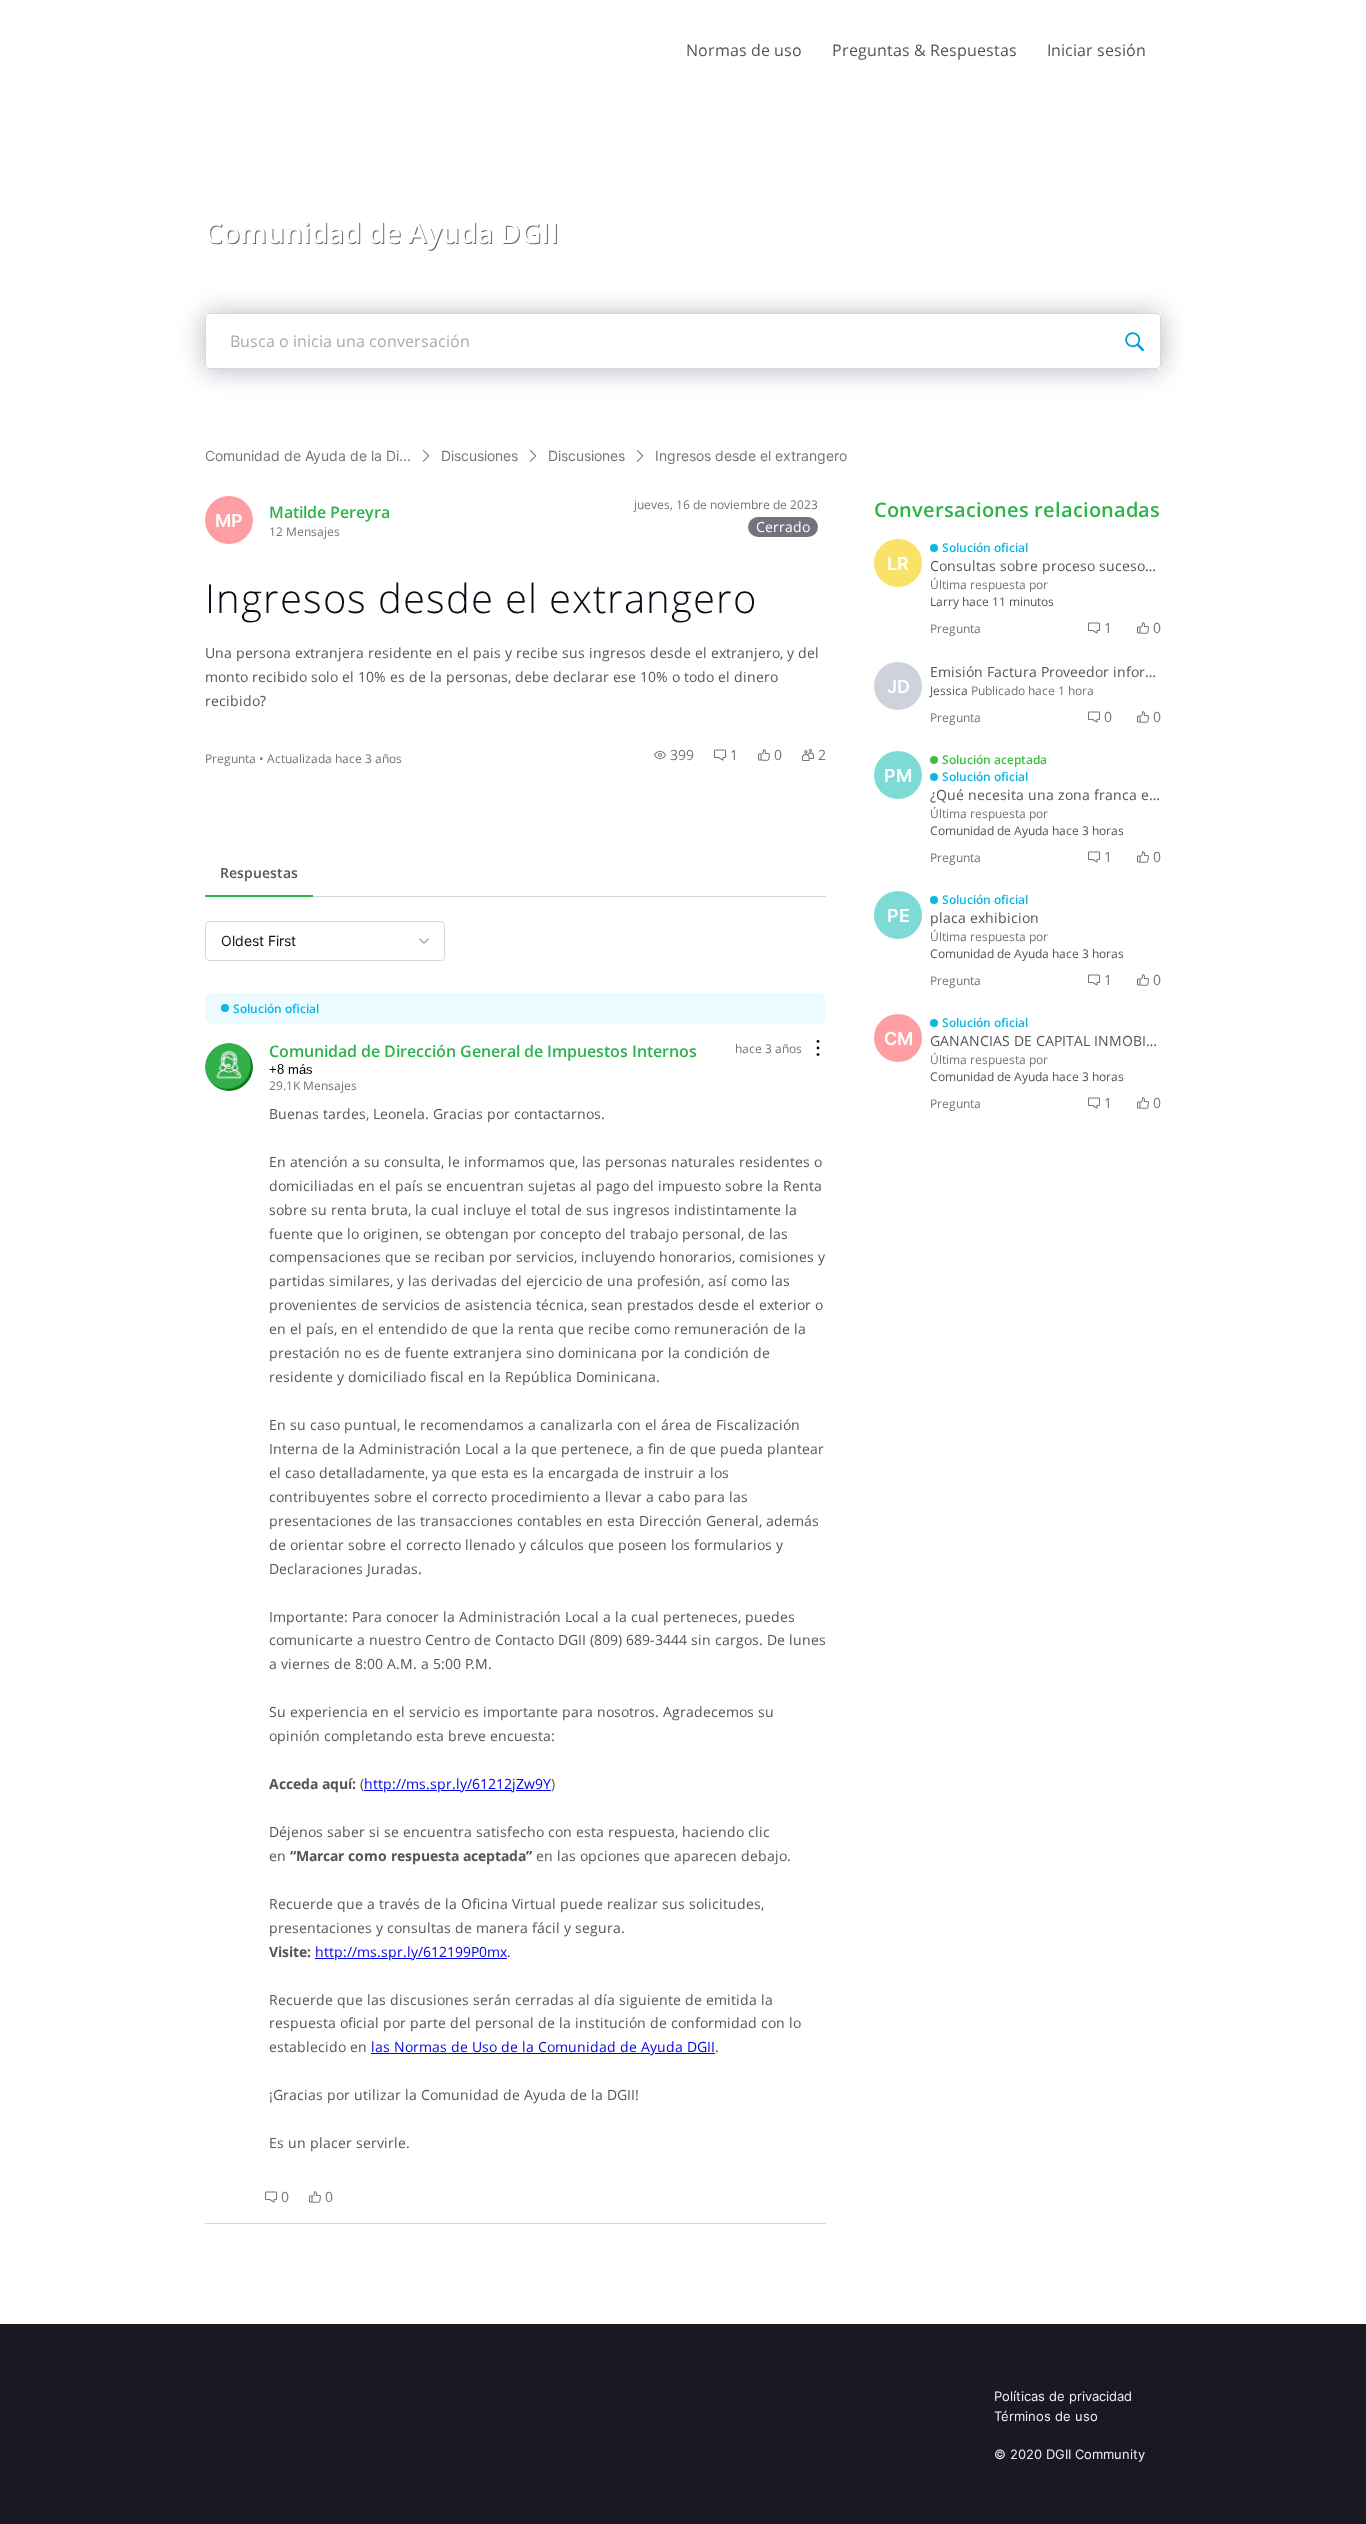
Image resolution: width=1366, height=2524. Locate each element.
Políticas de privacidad (1063, 2396)
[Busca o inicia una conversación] (1134, 341)
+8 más (291, 1069)
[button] (674, 755)
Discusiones (479, 455)
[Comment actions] (818, 1049)
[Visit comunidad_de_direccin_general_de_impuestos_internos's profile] (229, 1067)
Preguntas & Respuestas (924, 50)
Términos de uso (1046, 2416)
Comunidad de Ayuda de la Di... (308, 455)
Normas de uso (744, 50)
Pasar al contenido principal (108, 14)
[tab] (259, 875)
